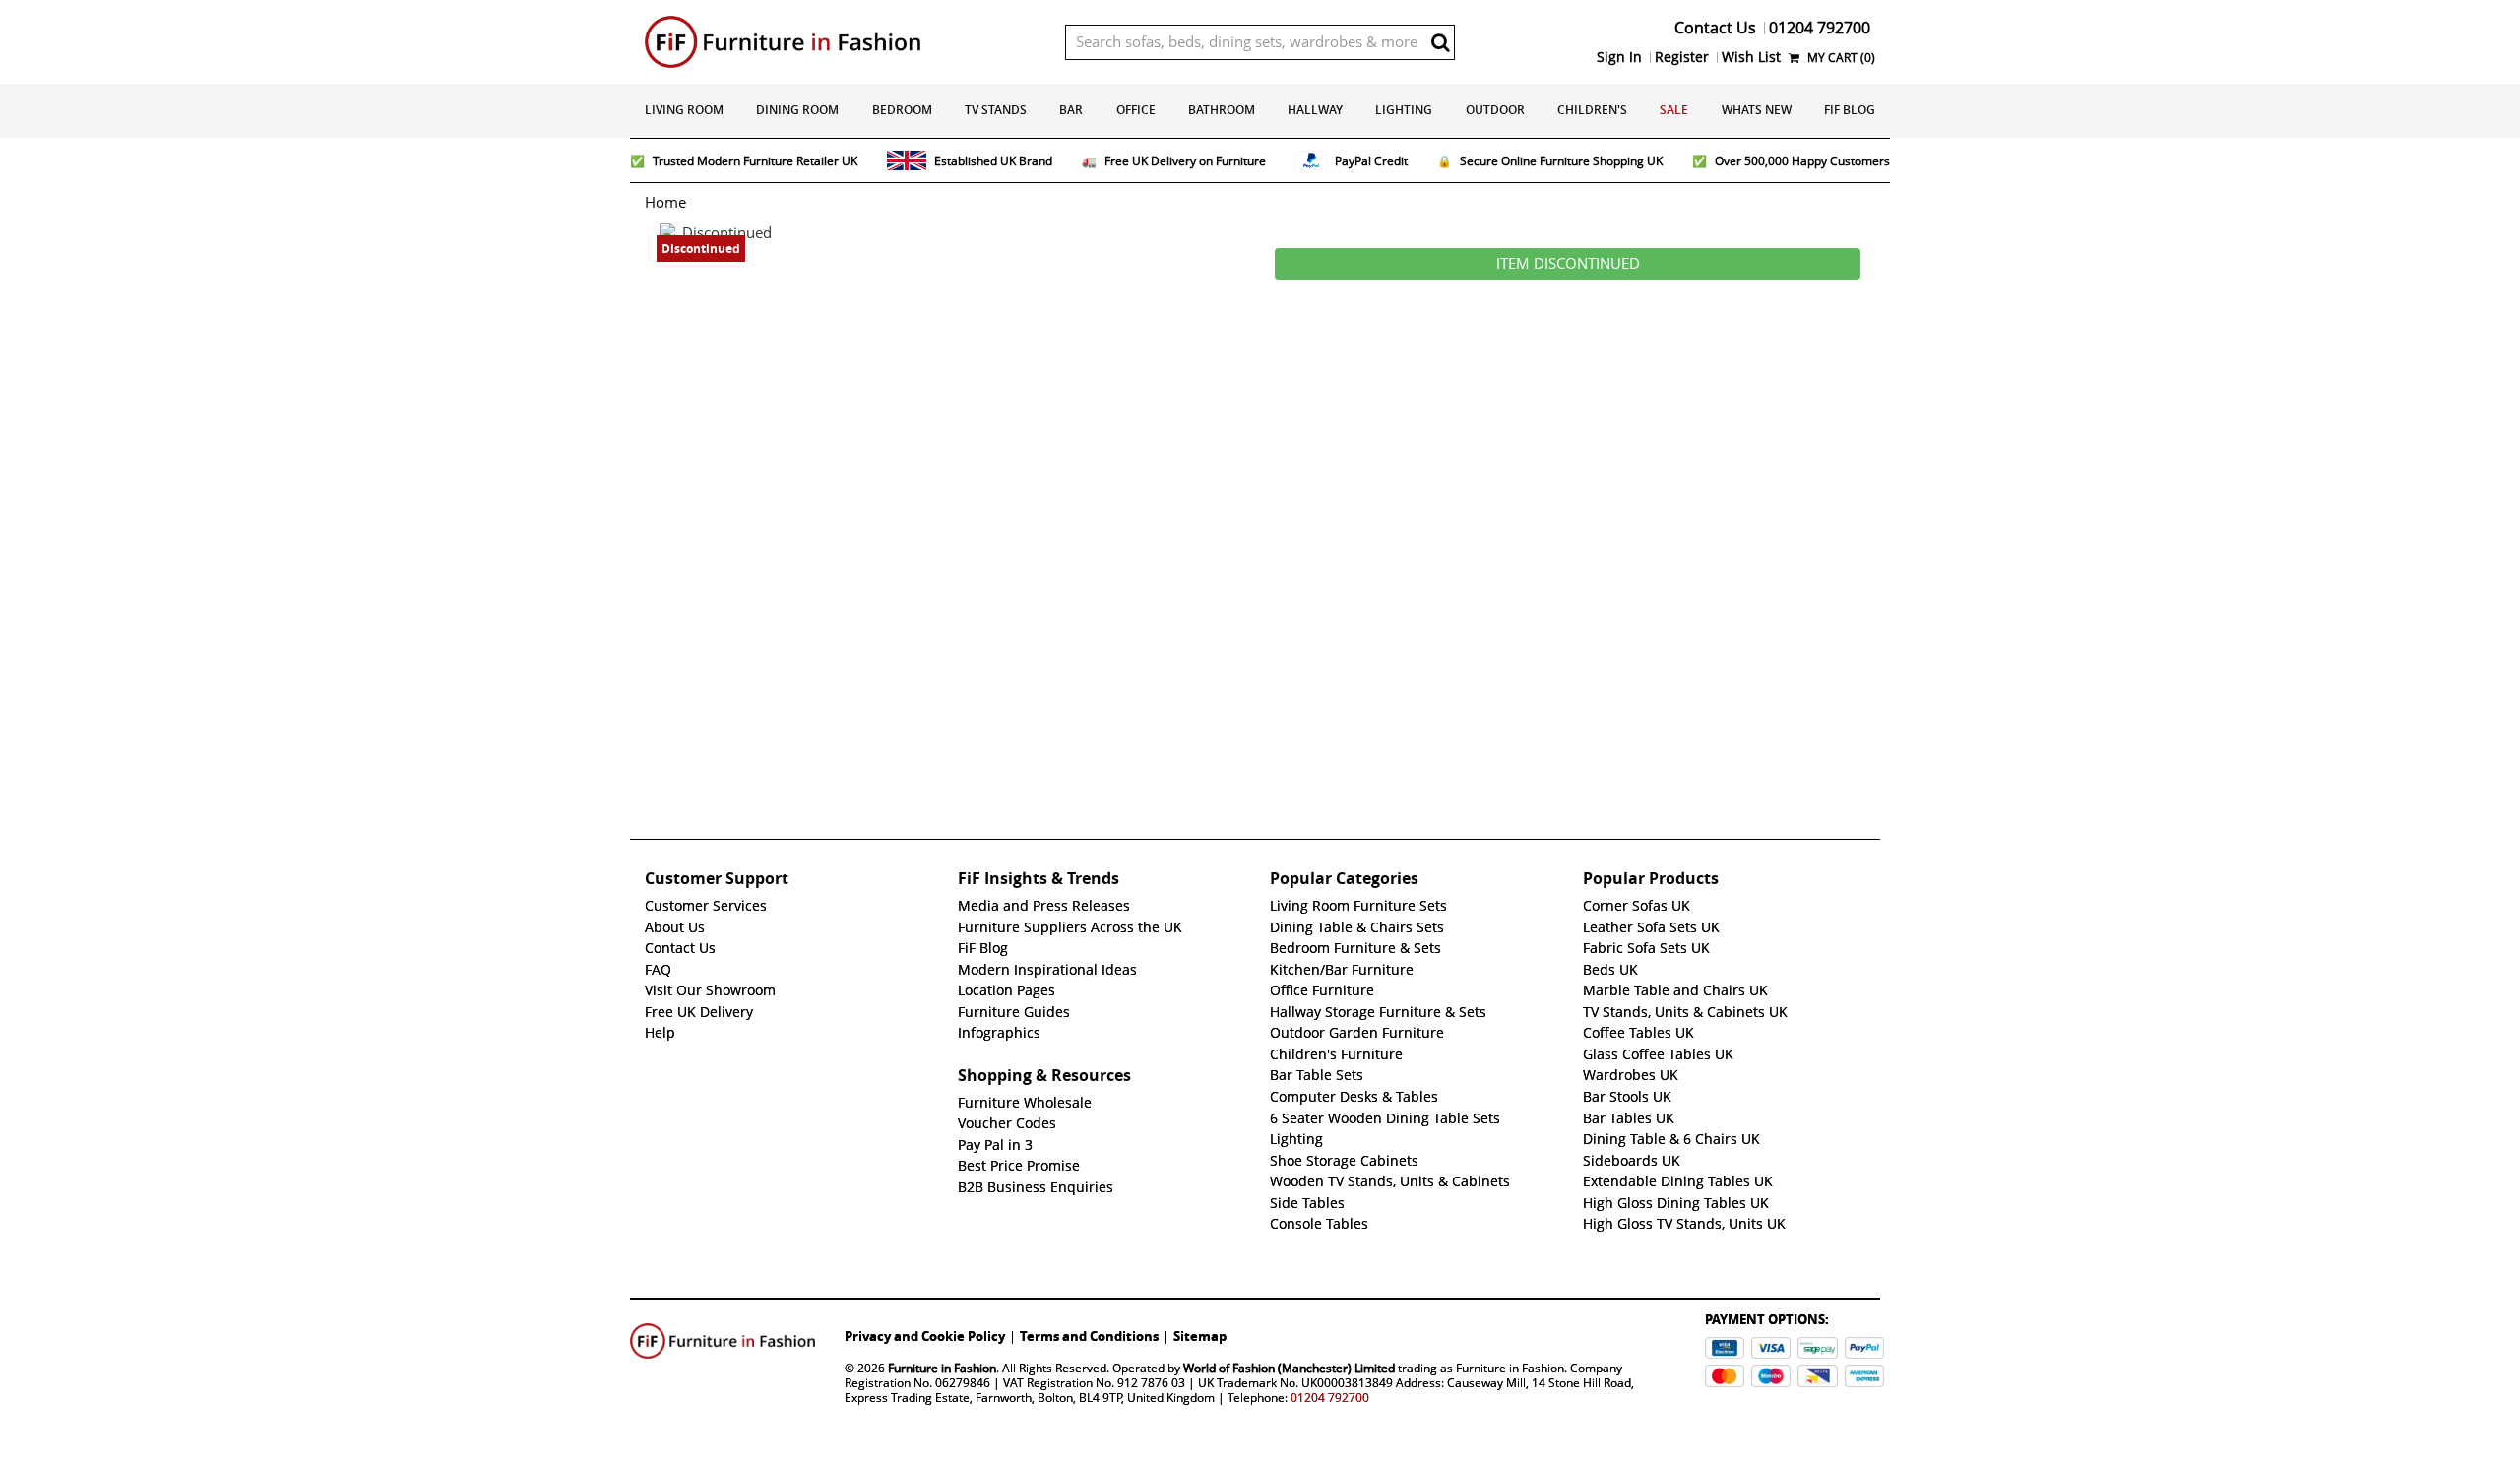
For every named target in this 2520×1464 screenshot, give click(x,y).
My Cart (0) (1840, 58)
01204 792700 (1330, 1398)
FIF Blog (1850, 110)
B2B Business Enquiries (1036, 1187)
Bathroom (1222, 110)
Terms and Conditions (1089, 1336)
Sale (1674, 110)
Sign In (1619, 57)
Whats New (1757, 110)
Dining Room (797, 110)
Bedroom (902, 110)
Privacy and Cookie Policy (925, 1336)
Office (1136, 110)
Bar (1071, 110)
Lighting (1404, 110)
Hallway (1315, 110)
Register (1682, 57)
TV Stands (996, 110)
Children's (1592, 110)
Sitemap (1200, 1336)
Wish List (1751, 57)
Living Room (684, 110)
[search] (1440, 42)
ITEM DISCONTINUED (1568, 264)
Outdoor (1495, 110)
